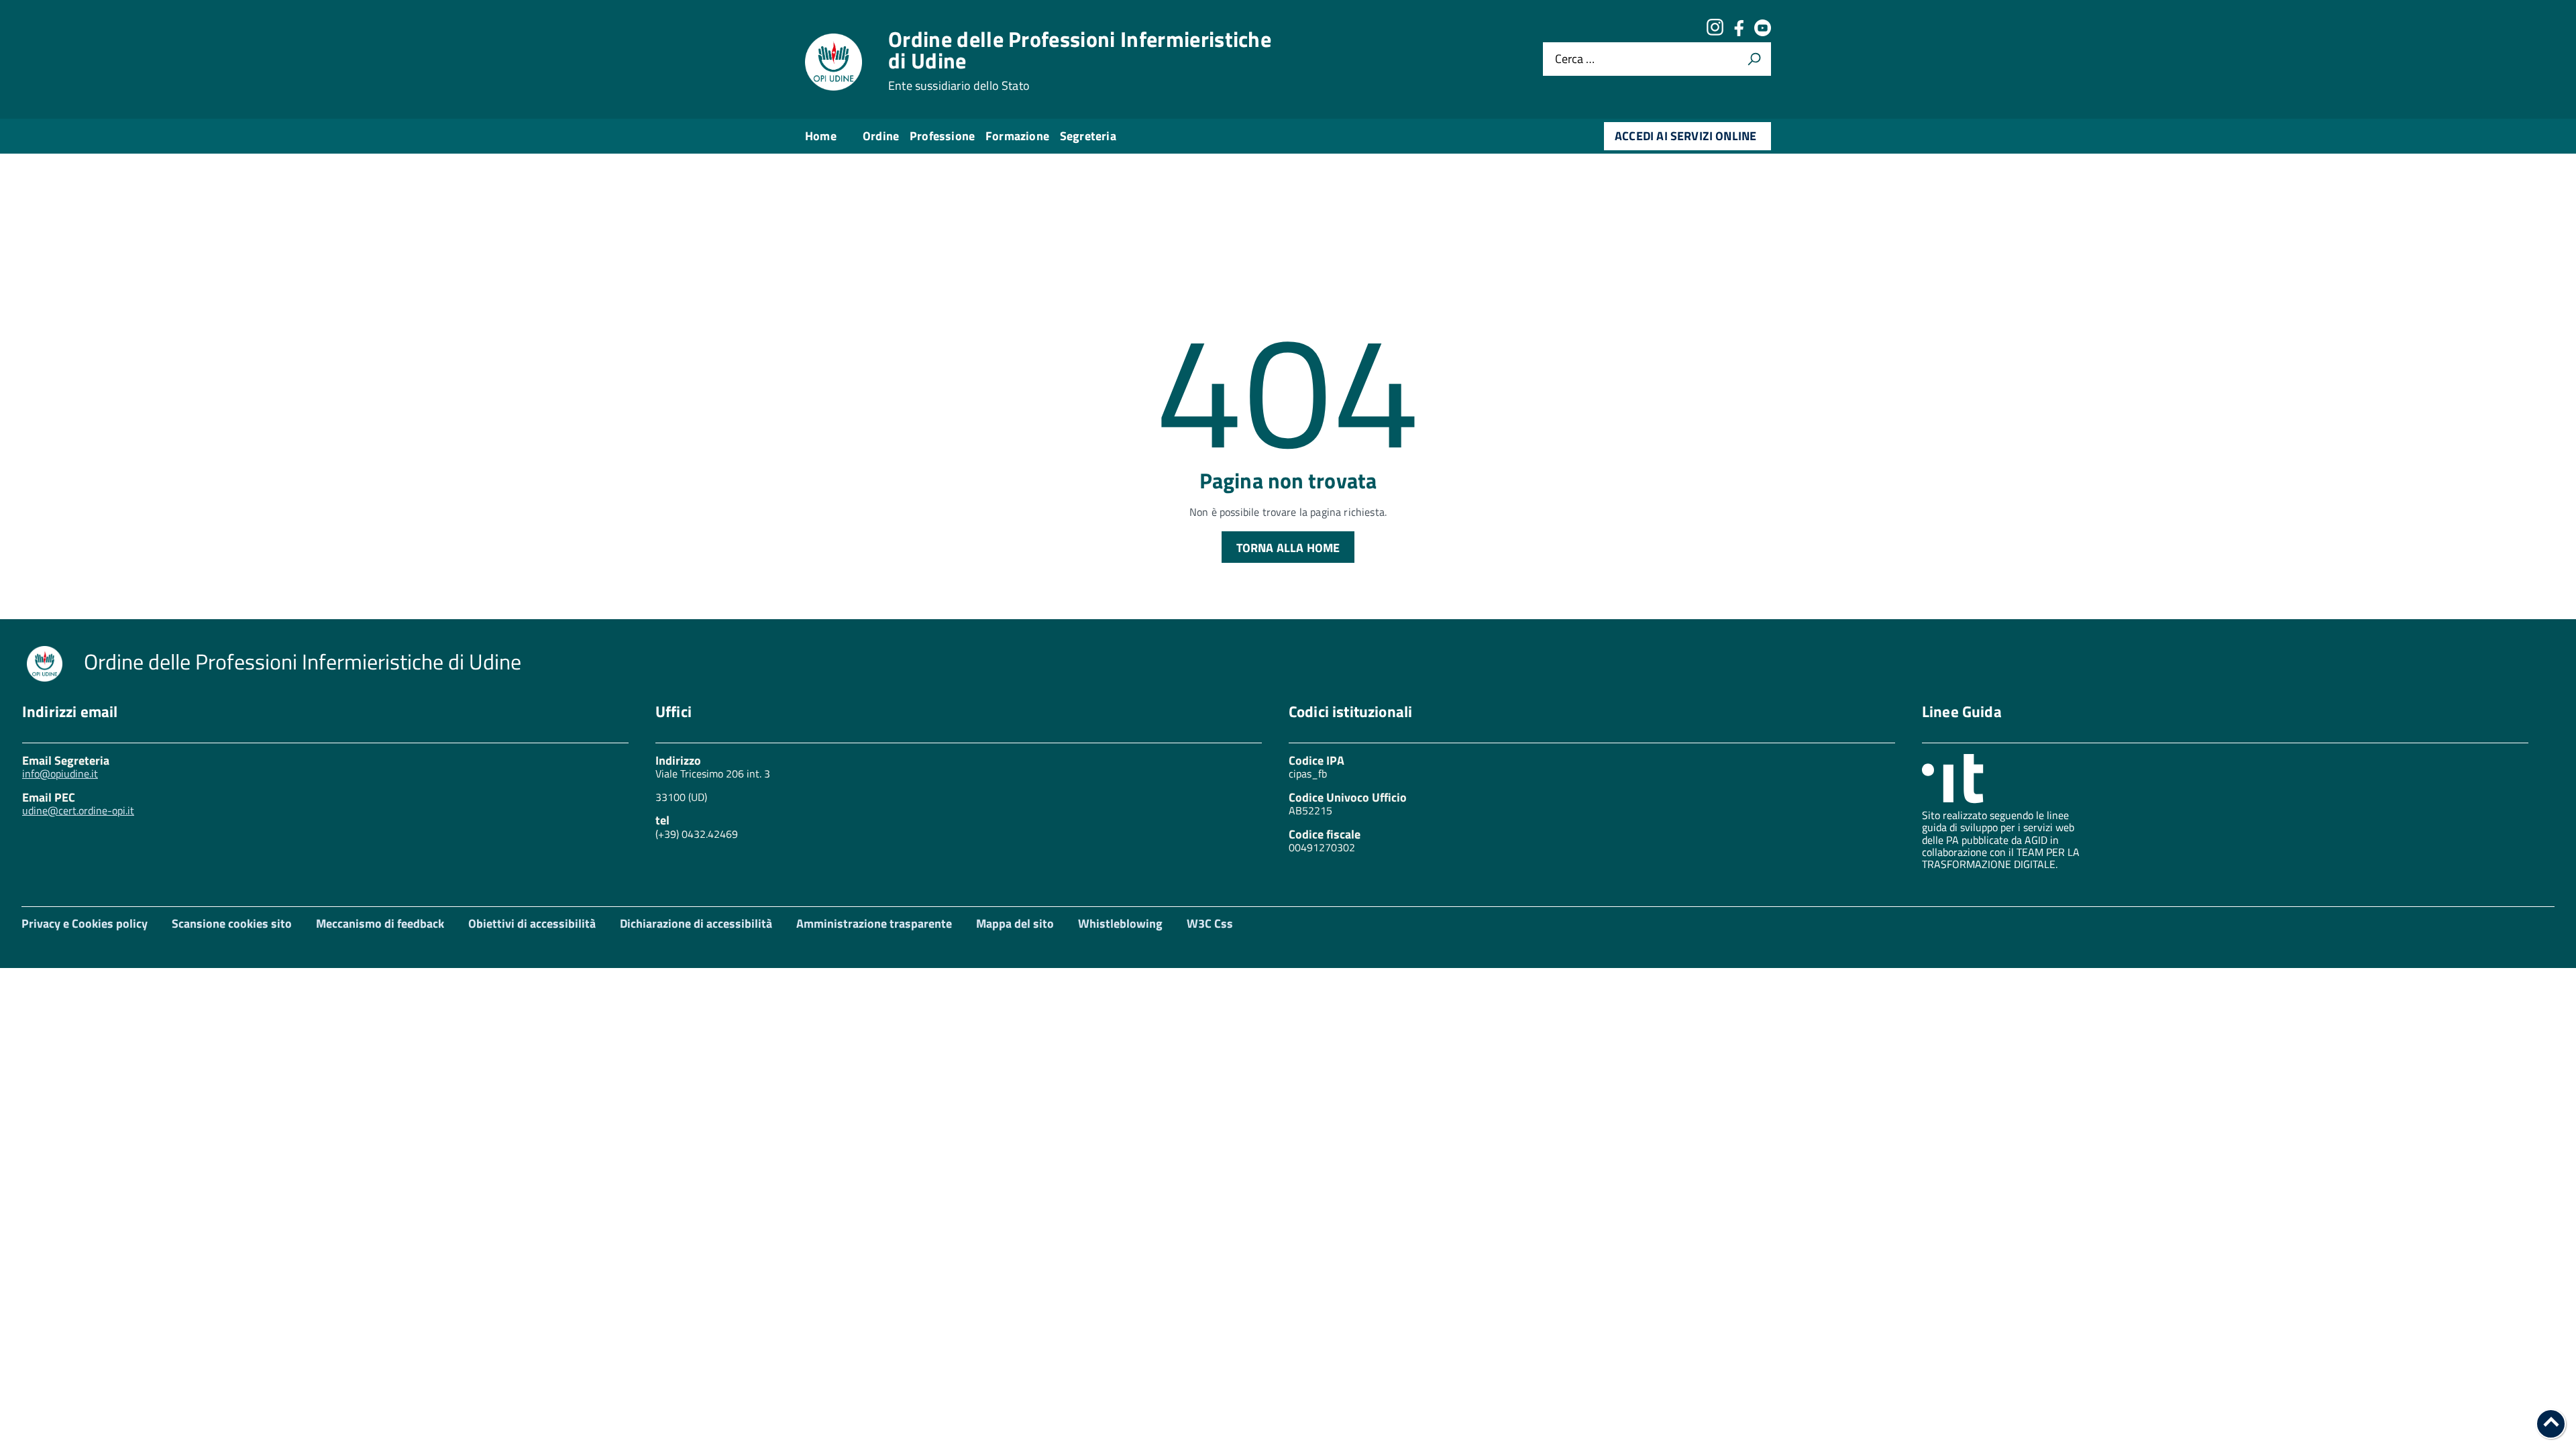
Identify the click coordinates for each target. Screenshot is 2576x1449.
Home (821, 136)
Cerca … (1575, 59)
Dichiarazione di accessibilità (696, 923)
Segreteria (1088, 136)
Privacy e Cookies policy (85, 923)
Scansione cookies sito (232, 923)
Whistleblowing (1120, 923)
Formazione (1017, 136)
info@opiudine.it (60, 773)
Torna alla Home (1288, 548)
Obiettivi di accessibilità (532, 923)
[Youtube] (1763, 32)
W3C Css (1210, 923)
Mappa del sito (1015, 923)
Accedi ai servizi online (1685, 136)
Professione (942, 136)
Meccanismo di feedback (380, 923)
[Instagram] (1715, 32)
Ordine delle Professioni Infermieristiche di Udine (1080, 60)
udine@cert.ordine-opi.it (78, 810)
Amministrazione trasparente (874, 923)
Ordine (881, 136)
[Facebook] (1739, 32)
